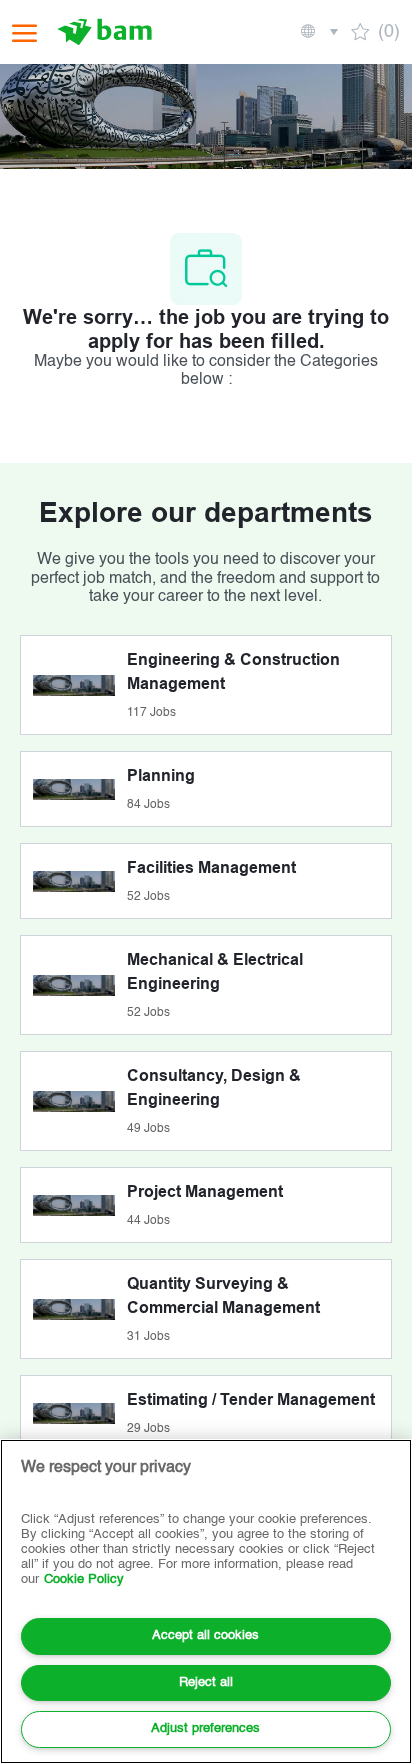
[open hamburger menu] (24, 32)
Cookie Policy (84, 1579)
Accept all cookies (205, 1635)
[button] (318, 32)
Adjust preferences (205, 1728)
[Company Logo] (107, 32)
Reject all (206, 1682)
